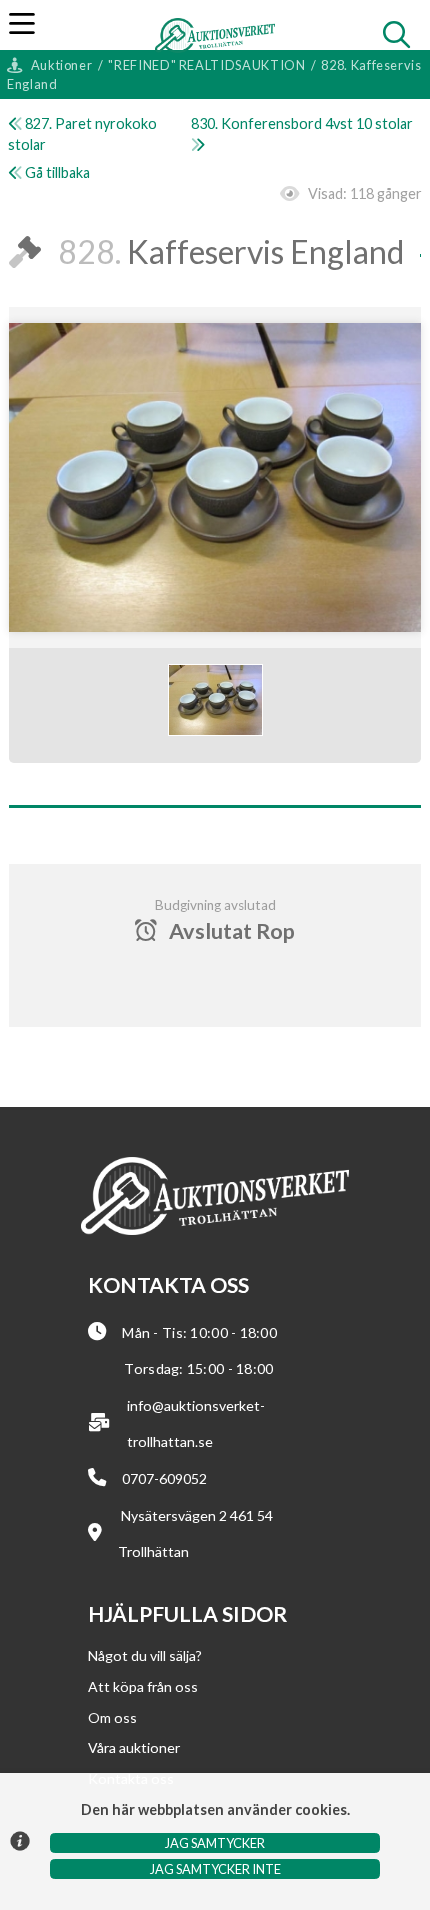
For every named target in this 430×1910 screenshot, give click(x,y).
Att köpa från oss (143, 1686)
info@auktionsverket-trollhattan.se (196, 1424)
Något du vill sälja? (145, 1655)
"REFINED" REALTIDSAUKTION (206, 65)
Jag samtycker (215, 1843)
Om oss (112, 1717)
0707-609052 (164, 1478)
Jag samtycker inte (215, 1869)
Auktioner (62, 65)
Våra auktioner (134, 1747)
